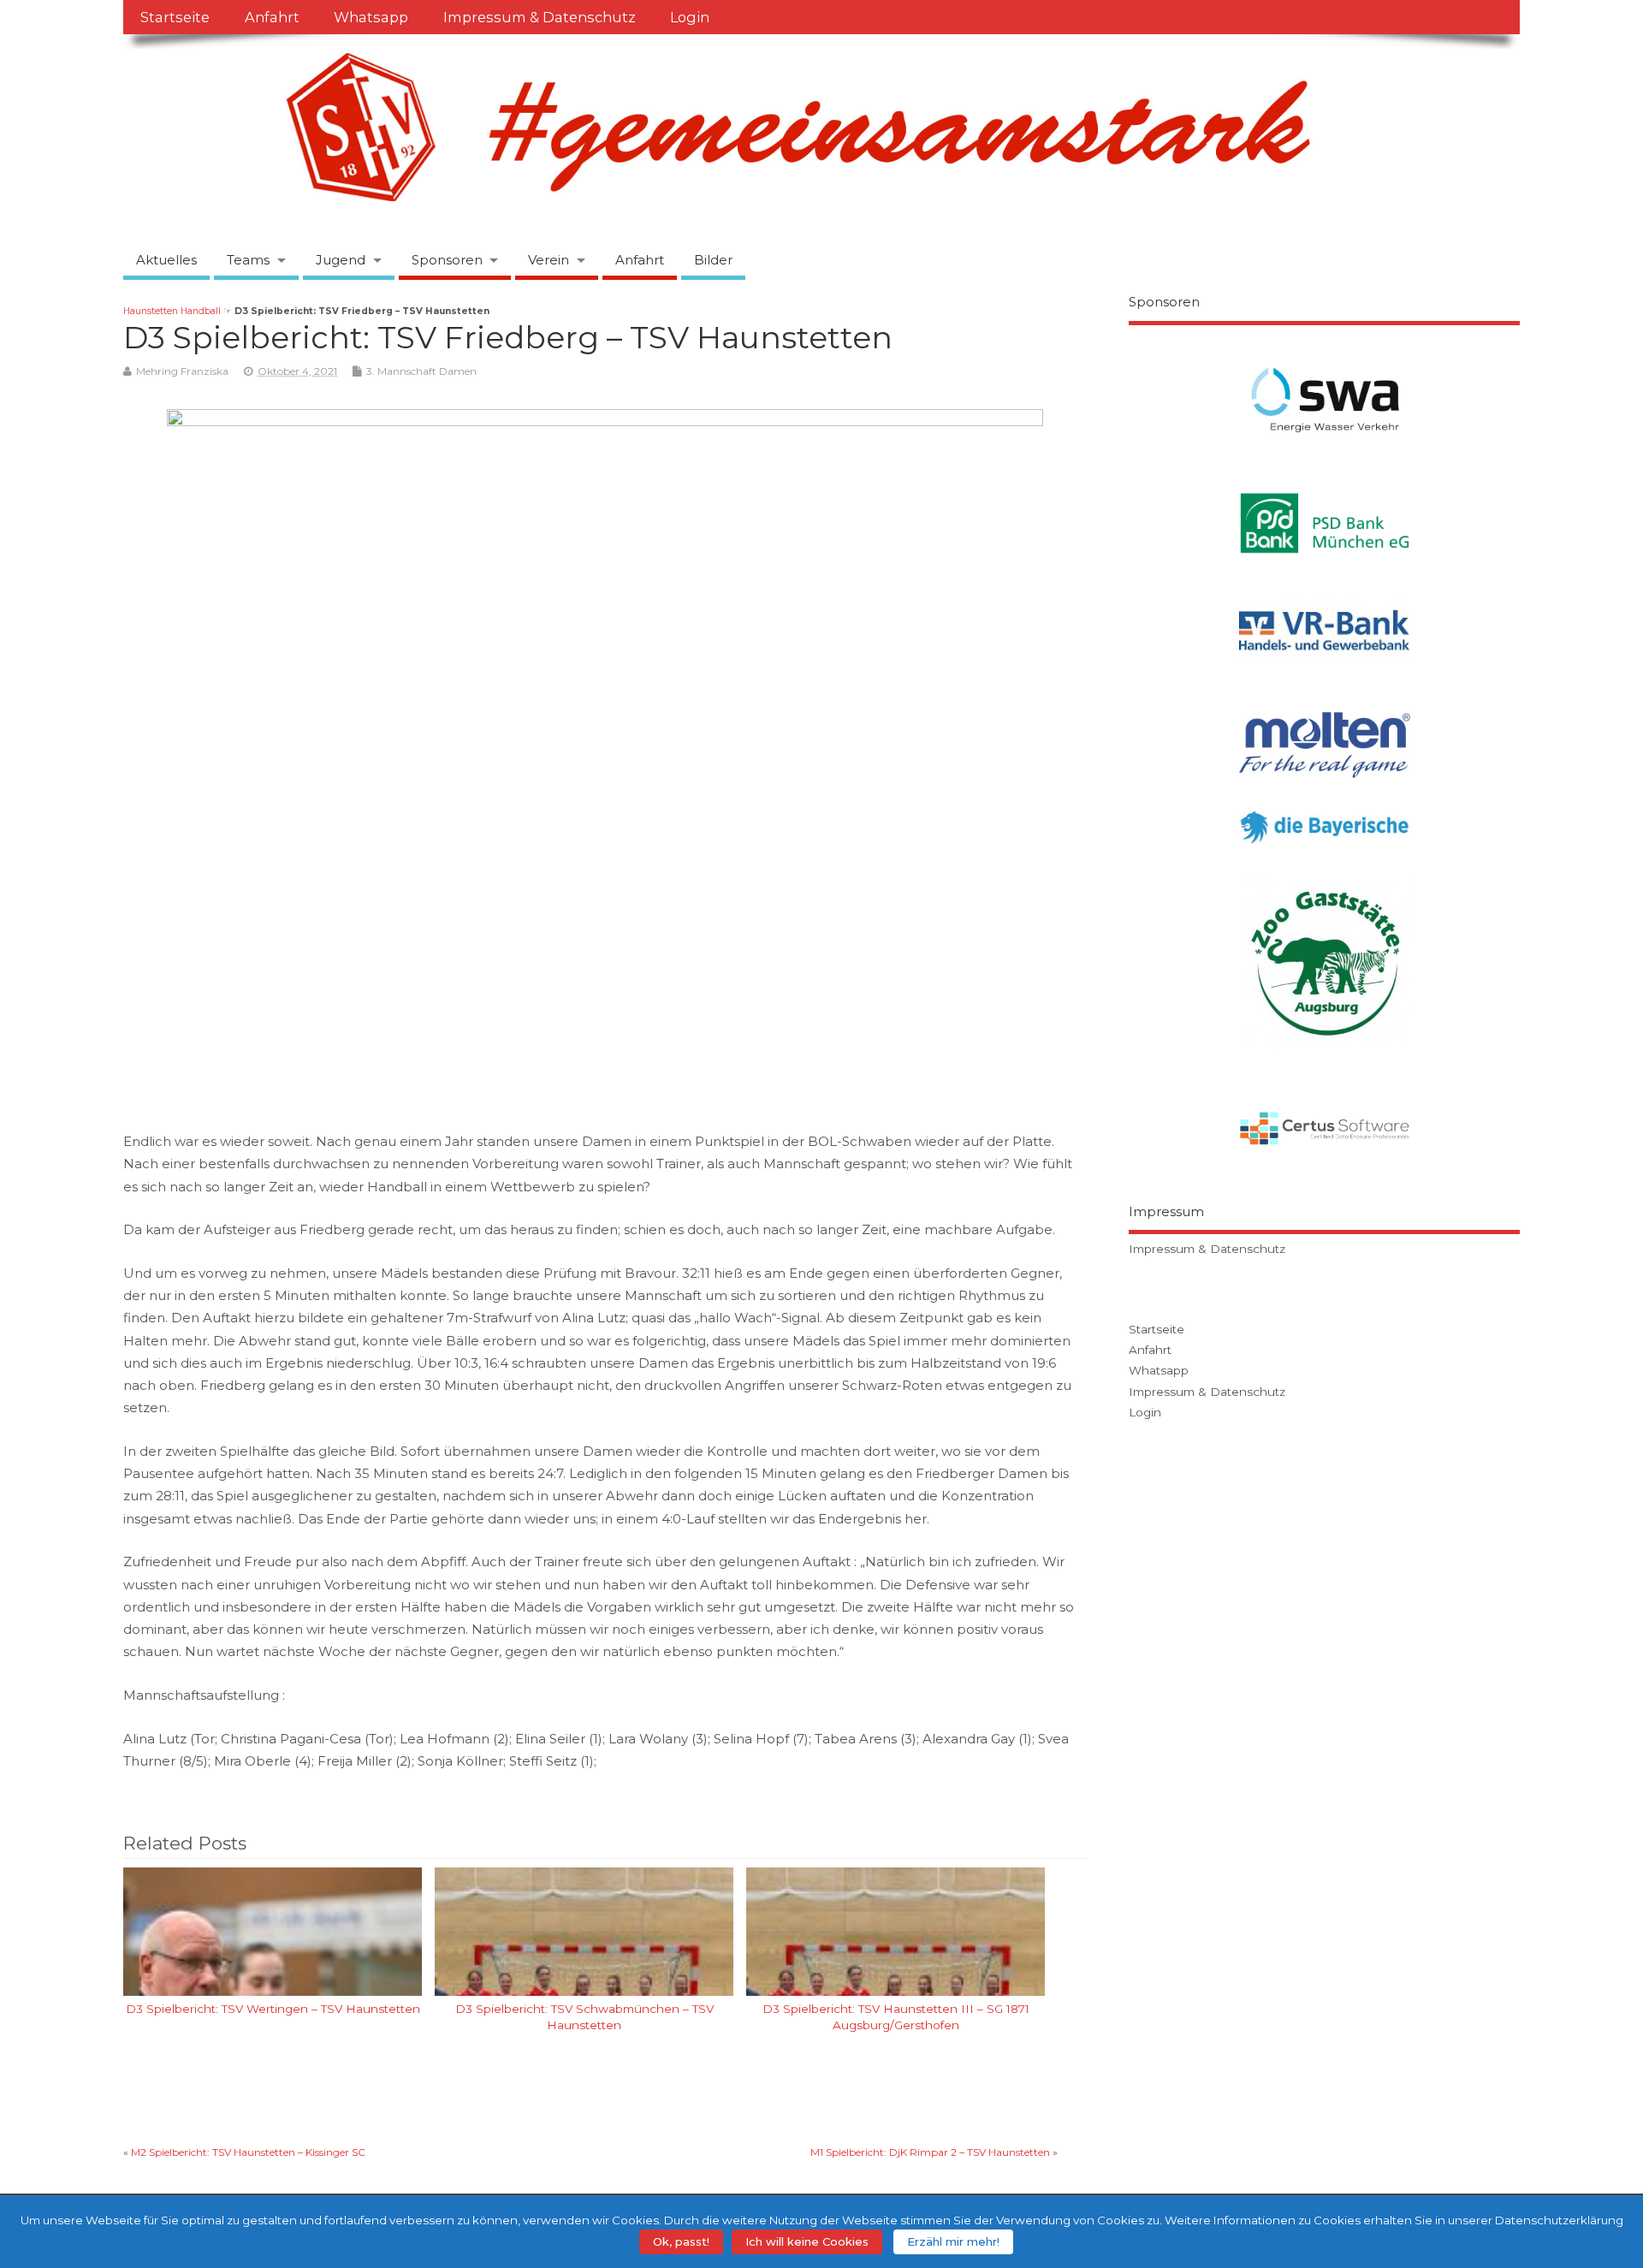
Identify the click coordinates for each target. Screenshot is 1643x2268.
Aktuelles (166, 260)
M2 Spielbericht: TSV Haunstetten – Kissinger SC (248, 2152)
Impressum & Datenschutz (540, 17)
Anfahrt (272, 17)
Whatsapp (371, 17)
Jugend (341, 260)
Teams (248, 260)
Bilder (713, 260)
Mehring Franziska (182, 371)
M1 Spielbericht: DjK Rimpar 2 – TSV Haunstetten (930, 2152)
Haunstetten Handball (172, 311)
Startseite (175, 17)
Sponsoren (447, 260)
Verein (549, 260)
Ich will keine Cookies (807, 2241)
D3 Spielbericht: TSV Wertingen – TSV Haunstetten (273, 2009)
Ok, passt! (681, 2241)
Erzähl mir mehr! (953, 2241)
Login (690, 17)
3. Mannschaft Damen (421, 371)
